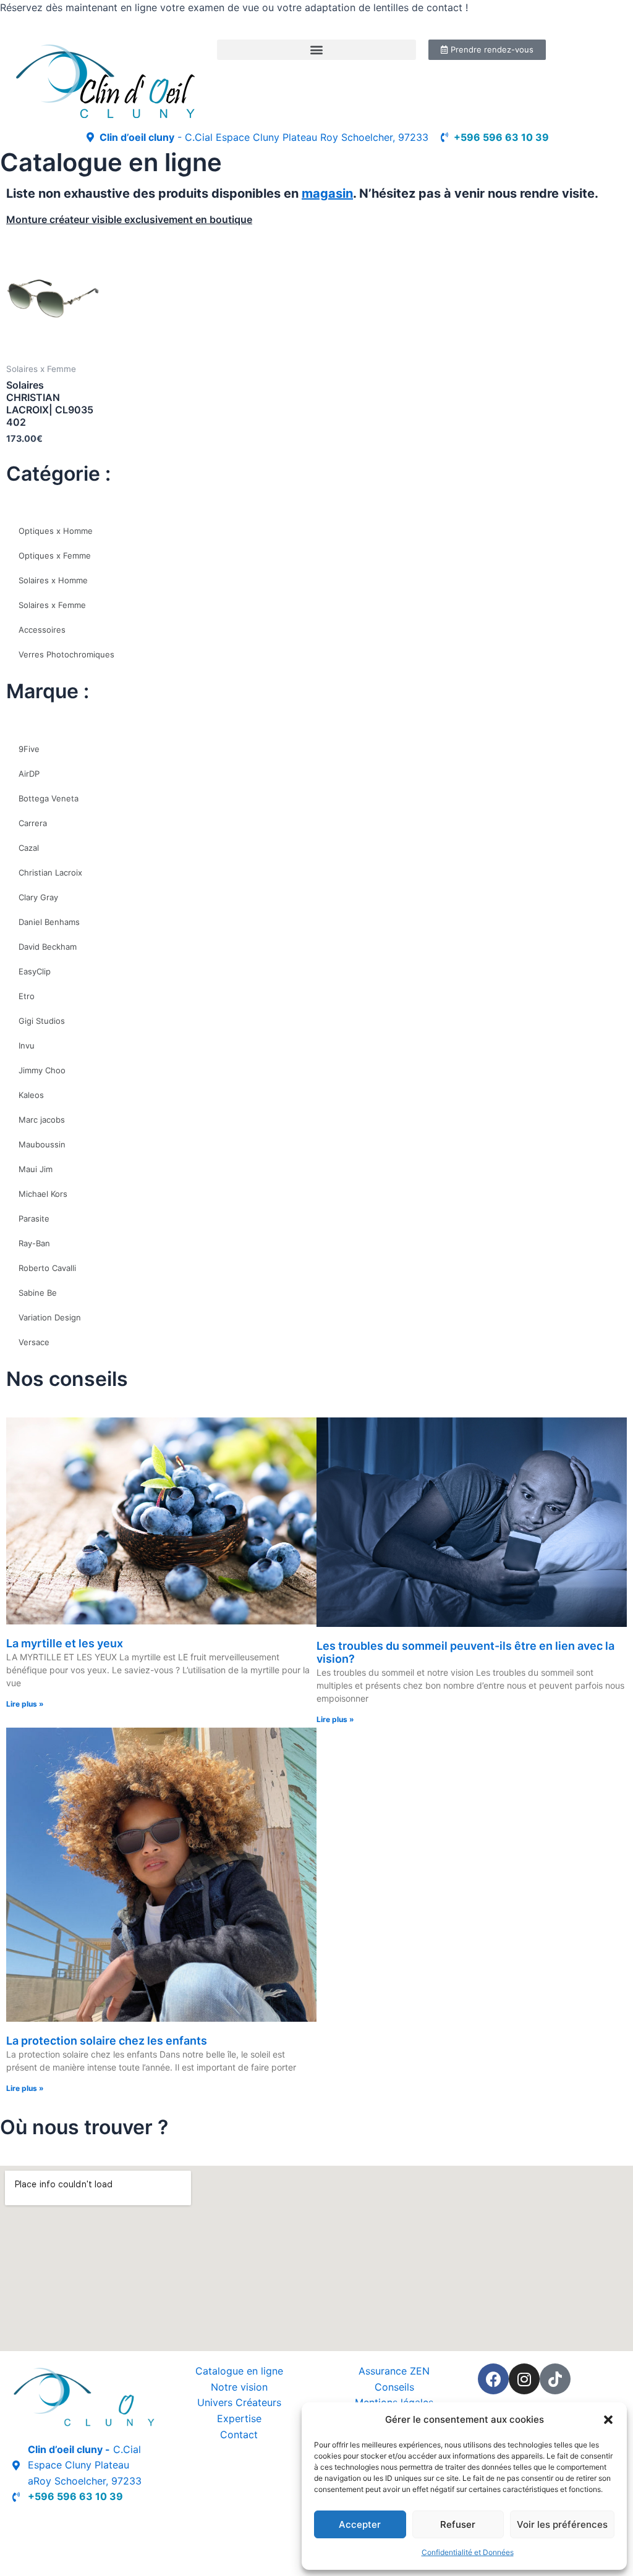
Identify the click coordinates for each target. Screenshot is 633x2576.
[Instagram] (524, 2379)
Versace (34, 1342)
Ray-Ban (34, 1243)
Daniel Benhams (49, 922)
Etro (27, 996)
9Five (29, 749)
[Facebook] (493, 2379)
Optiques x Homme (56, 531)
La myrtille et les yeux (65, 1643)
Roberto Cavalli (47, 1268)
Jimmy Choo (42, 1070)
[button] (608, 2420)
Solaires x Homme (53, 580)
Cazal (29, 848)
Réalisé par (38, 2525)
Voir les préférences (562, 2524)
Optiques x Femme (55, 555)
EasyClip (35, 971)
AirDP (29, 774)
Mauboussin (42, 1144)
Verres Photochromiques (66, 654)
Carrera (33, 823)
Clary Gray (38, 897)
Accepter (360, 2524)
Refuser (458, 2524)
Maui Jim (36, 1169)
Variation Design (50, 1317)
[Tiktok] (555, 2379)
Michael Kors (43, 1194)
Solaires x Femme (52, 605)
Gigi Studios (42, 1021)
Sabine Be (38, 1293)
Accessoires (42, 630)
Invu (27, 1045)
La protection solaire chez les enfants (107, 2041)
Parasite (34, 1218)
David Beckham (48, 947)
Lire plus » (25, 1704)
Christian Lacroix (50, 872)
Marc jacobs (42, 1120)
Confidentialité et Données (468, 2552)
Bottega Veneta (49, 798)
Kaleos (31, 1095)
